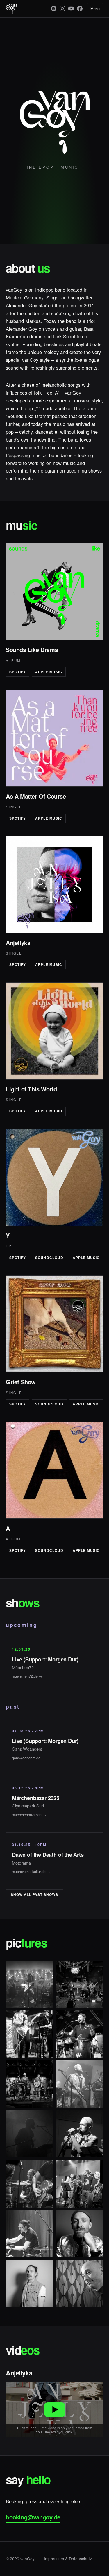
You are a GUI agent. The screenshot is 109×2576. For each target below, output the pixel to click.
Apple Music (49, 672)
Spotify (18, 672)
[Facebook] (80, 9)
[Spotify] (54, 9)
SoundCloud (49, 1258)
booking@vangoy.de (33, 2517)
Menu (95, 9)
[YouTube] (71, 9)
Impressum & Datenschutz (68, 2559)
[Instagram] (62, 9)
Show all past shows (34, 1895)
